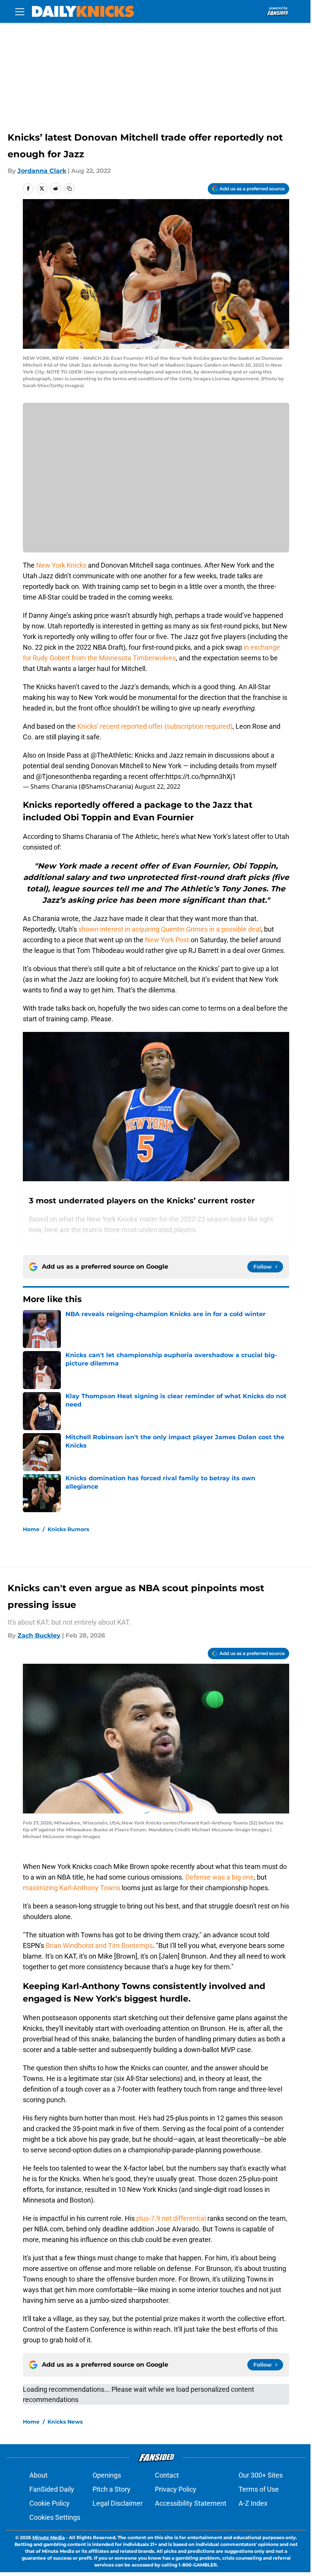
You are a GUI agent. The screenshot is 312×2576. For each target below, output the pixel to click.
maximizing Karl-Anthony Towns (72, 1888)
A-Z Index (253, 2503)
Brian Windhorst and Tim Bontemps (99, 1945)
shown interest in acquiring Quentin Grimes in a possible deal (170, 929)
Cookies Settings (55, 2517)
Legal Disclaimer (118, 2503)
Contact (167, 2475)
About (38, 2475)
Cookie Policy (49, 2503)
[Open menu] (20, 11)
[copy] (69, 188)
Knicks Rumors (68, 1529)
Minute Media (49, 2537)
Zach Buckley (39, 1635)
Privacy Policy (176, 2489)
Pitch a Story (111, 2489)
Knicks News (65, 2422)
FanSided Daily (52, 2489)
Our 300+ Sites (261, 2475)
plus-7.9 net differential (171, 2218)
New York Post (167, 940)
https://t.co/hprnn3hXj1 (201, 776)
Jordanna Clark (42, 171)
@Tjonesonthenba (64, 776)
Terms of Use (259, 2489)
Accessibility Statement (191, 2503)
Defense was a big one (220, 1877)
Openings (107, 2475)
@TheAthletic (111, 755)
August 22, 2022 (158, 786)
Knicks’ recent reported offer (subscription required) (155, 726)
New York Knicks (60, 565)
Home (31, 1529)
